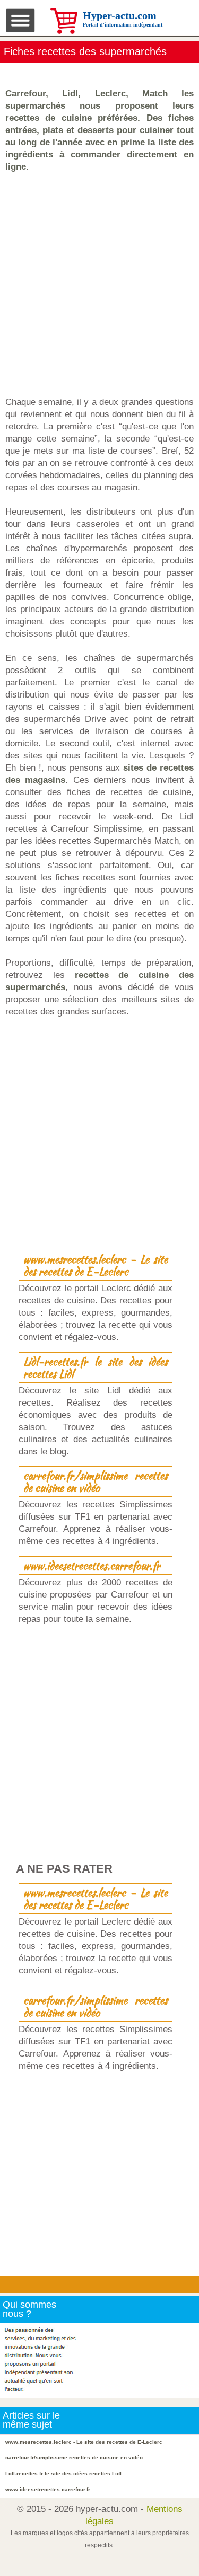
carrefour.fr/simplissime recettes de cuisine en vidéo (96, 1481)
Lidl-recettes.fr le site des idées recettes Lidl (96, 1368)
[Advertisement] (99, 284)
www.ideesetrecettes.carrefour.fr (92, 1565)
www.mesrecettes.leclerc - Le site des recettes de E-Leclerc (96, 1265)
